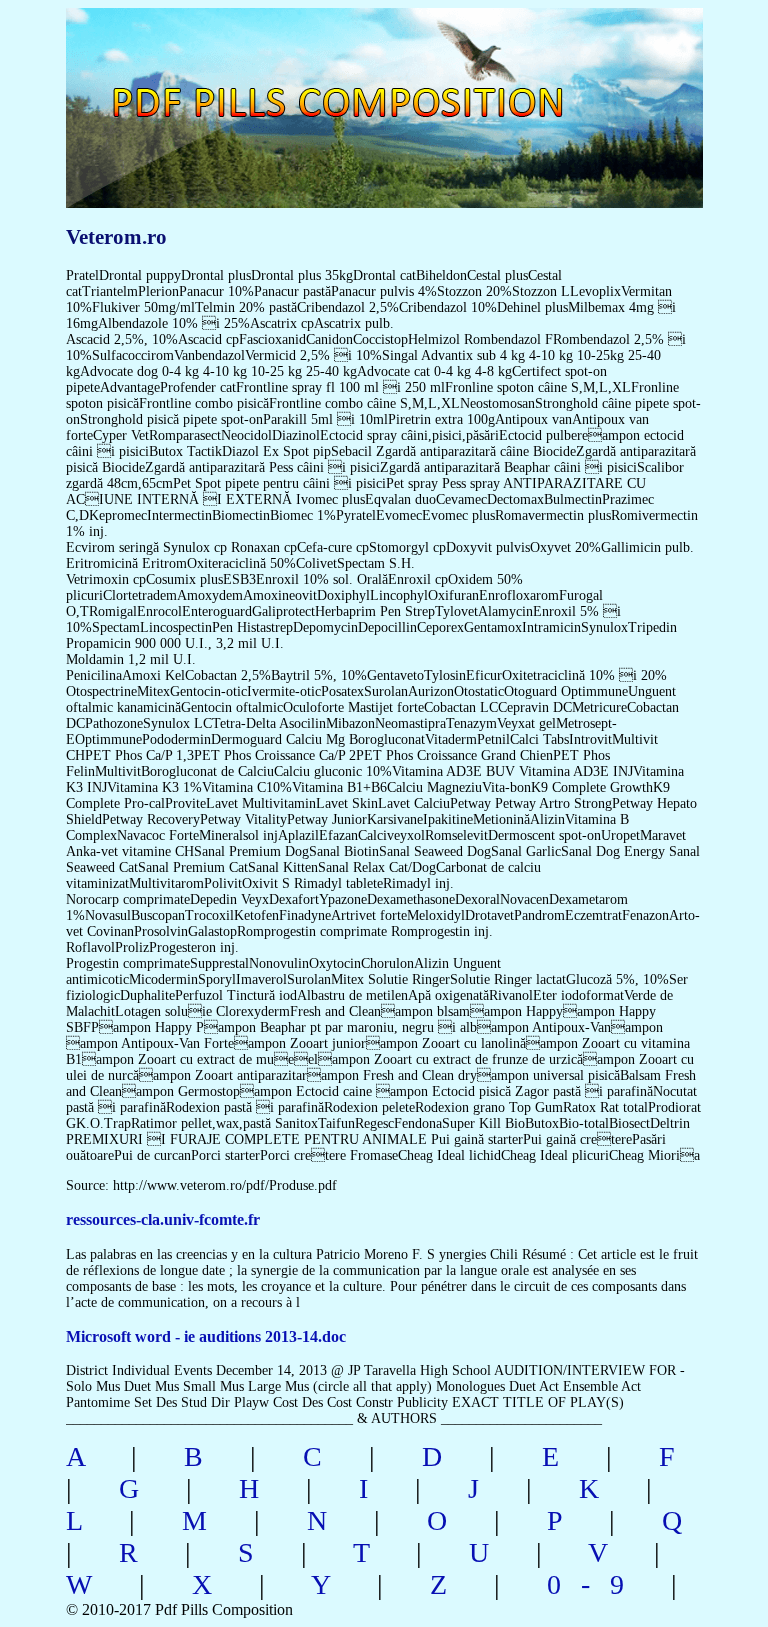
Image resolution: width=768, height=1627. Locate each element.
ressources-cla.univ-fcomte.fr (163, 1219)
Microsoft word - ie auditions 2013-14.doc (206, 1336)
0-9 (595, 1584)
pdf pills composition (380, 80)
